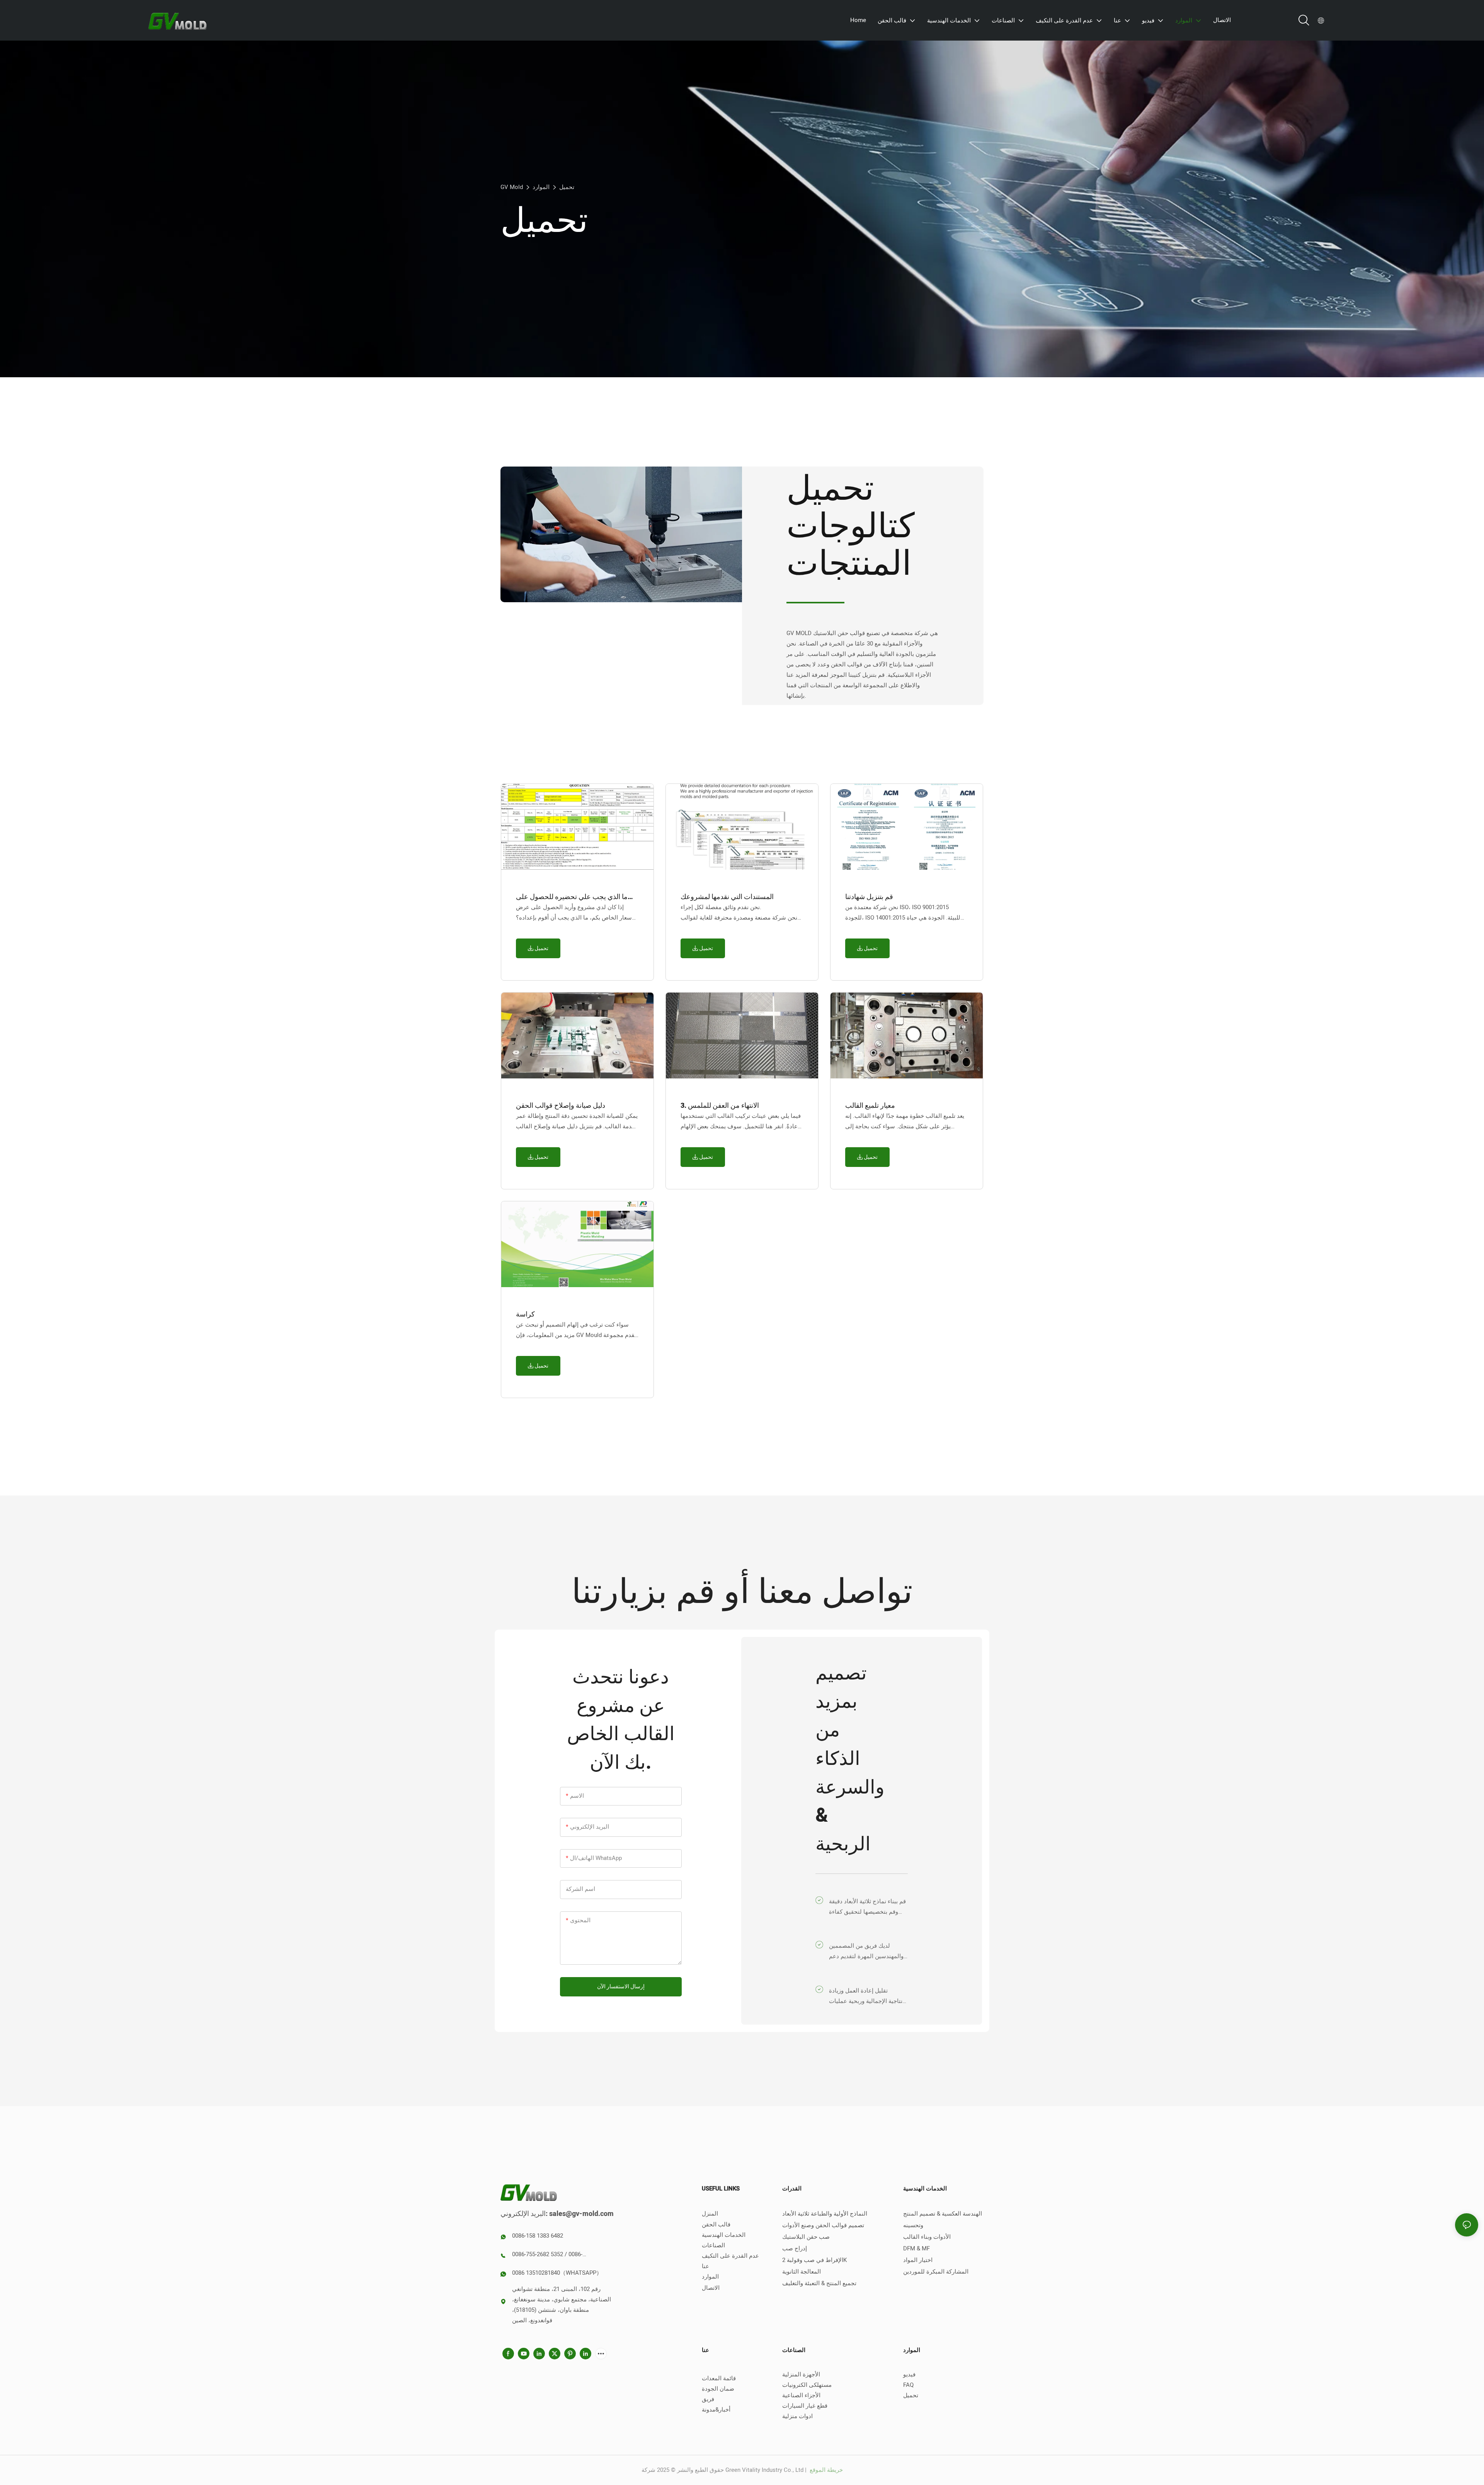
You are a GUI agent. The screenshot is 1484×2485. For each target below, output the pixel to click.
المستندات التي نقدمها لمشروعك (727, 897)
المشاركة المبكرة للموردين (936, 2272)
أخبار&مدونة (716, 2410)
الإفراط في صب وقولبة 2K (814, 2260)
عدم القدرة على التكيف (730, 2256)
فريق (708, 2399)
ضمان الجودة (718, 2389)
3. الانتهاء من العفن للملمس (720, 1106)
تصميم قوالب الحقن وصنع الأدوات (823, 2225)
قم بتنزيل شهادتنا (869, 897)
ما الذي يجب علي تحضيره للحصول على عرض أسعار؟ (572, 897)
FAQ (908, 2385)
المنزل (710, 2214)
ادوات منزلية (797, 2416)
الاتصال (711, 2288)
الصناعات (713, 2245)
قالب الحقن (716, 2224)
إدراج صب (795, 2248)
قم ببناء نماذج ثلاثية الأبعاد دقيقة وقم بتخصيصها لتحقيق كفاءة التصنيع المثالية (867, 1907)
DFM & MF (916, 2248)
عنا (705, 2266)
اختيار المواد (918, 2260)
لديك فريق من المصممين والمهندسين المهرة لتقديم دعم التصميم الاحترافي (866, 1952)
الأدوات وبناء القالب (927, 2237)
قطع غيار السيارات (805, 2406)
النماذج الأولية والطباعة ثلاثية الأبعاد (825, 2214)
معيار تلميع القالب (870, 1106)
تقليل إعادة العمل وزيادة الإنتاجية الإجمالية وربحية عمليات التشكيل (868, 1996)
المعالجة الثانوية (802, 2272)
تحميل (567, 187)
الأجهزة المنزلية (801, 2374)
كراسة (525, 1314)
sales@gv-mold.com (581, 2214)
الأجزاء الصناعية (801, 2395)
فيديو (909, 2374)
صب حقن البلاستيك (806, 2237)
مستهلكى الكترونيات (807, 2385)
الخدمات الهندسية (724, 2235)
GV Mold (512, 187)
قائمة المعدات (719, 2378)
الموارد (541, 187)
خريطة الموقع (825, 2470)
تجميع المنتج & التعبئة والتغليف (819, 2283)
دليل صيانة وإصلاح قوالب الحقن (561, 1106)
